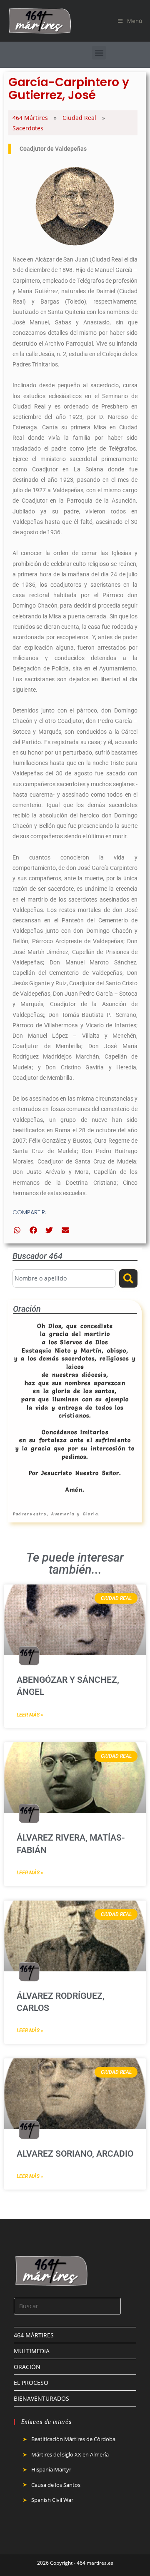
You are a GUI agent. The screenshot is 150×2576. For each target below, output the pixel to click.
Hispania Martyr (51, 2469)
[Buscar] (128, 1278)
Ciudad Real (79, 118)
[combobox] (64, 1278)
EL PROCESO (31, 2383)
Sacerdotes (28, 128)
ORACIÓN (27, 2367)
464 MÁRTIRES (34, 2335)
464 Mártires (30, 118)
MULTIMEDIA (32, 2351)
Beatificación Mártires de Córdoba (73, 2439)
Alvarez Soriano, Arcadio (75, 2154)
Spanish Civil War (52, 2500)
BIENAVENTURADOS (41, 2398)
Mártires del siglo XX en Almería (70, 2454)
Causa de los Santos (56, 2485)
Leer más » (30, 1715)
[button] (99, 53)
